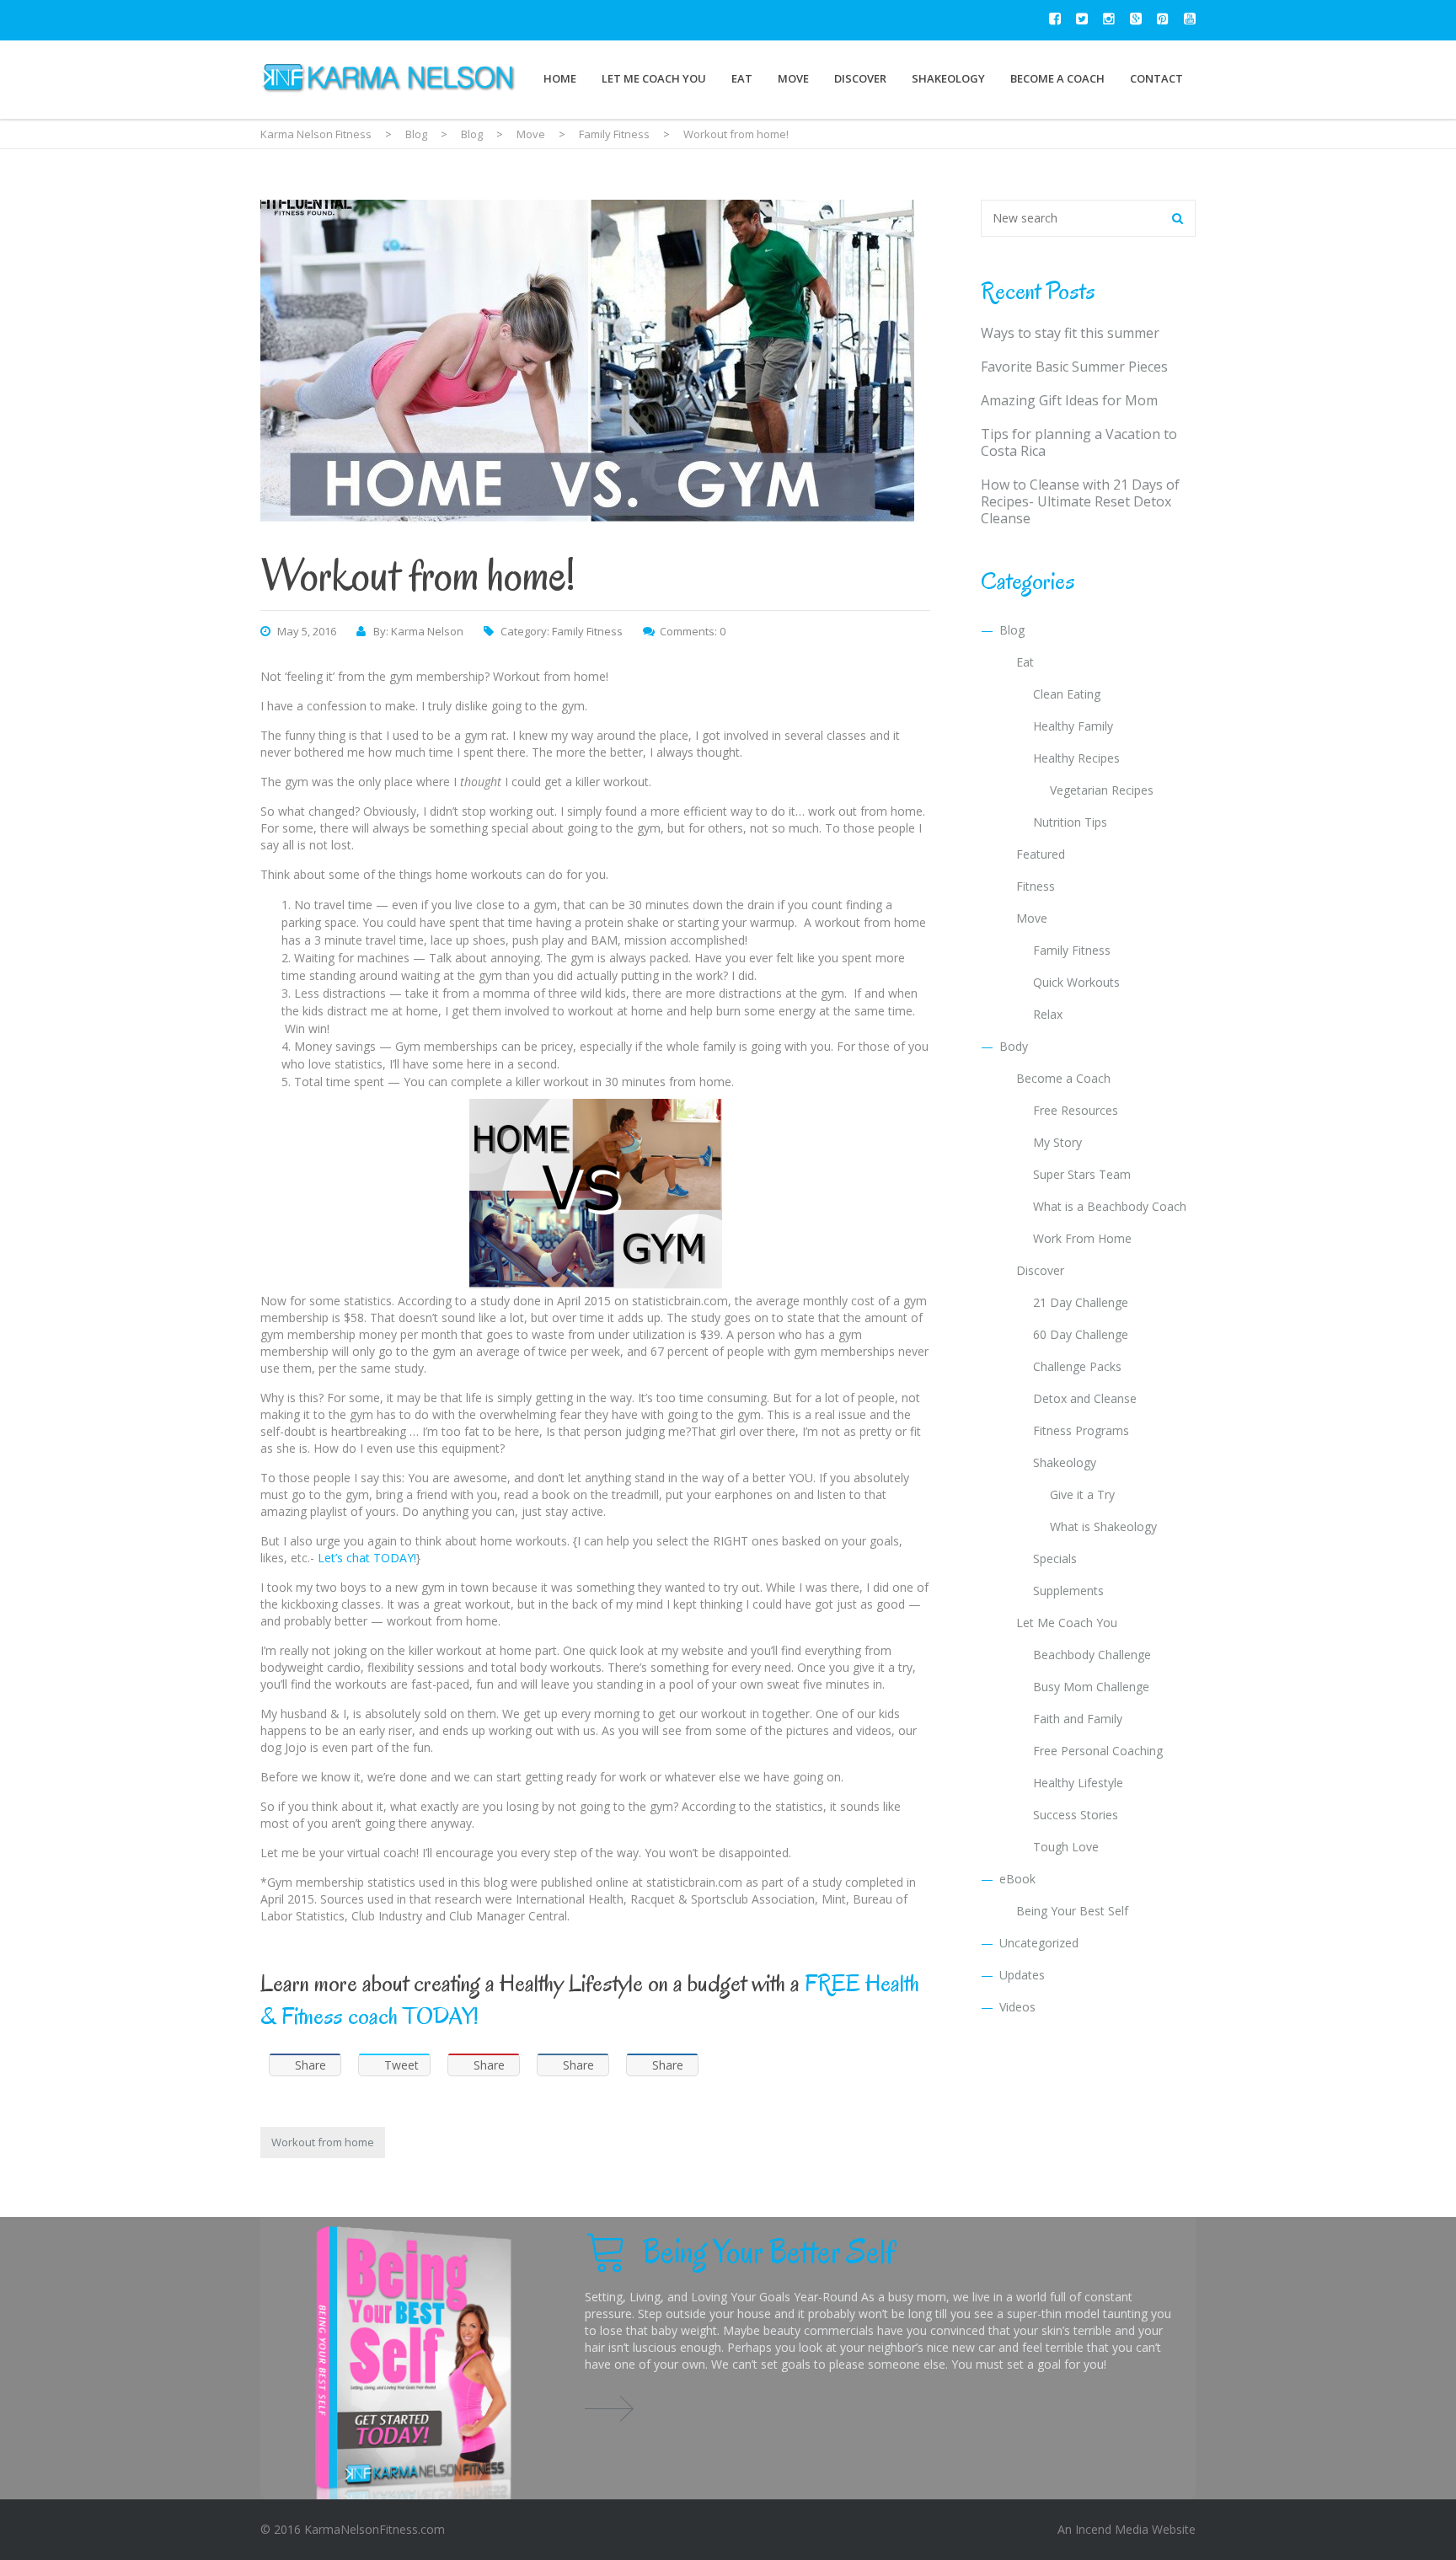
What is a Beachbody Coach (1110, 1206)
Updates (1022, 1975)
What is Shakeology (1103, 1526)
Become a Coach (1057, 78)
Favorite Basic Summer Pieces (1074, 367)
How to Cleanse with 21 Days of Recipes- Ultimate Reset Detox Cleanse (1080, 501)
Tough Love (1066, 1847)
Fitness (1036, 886)
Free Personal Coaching (1098, 1751)
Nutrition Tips (1070, 822)
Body (1014, 1046)
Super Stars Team (1082, 1174)
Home (560, 78)
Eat (742, 78)
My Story (1057, 1142)
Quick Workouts (1076, 982)
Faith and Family (1078, 1719)
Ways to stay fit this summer (1070, 333)
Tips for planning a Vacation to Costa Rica (1079, 442)
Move (793, 78)
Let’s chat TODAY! (367, 1558)
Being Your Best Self (1072, 1911)
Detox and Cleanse (1085, 1398)
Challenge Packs (1077, 1366)
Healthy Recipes (1076, 758)
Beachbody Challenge (1092, 1655)
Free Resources (1076, 1110)
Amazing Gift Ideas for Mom (1069, 400)
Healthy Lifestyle (1078, 1783)
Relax (1048, 1014)
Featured (1041, 854)
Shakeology (948, 78)
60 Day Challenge (1081, 1334)
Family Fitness (587, 631)
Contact (1156, 78)
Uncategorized (1039, 1943)
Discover (860, 78)
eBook (1017, 1879)
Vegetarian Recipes (1102, 790)
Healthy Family (1073, 726)
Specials (1055, 1558)
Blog (1012, 630)
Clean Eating (1067, 694)
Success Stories (1076, 1815)
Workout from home (323, 2142)
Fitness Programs (1081, 1430)
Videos (1017, 2007)
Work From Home (1082, 1238)
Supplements (1068, 1591)
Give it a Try (1082, 1494)
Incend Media (1112, 2529)
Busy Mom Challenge (1091, 1687)
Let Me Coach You (654, 78)
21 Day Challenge (1081, 1302)
